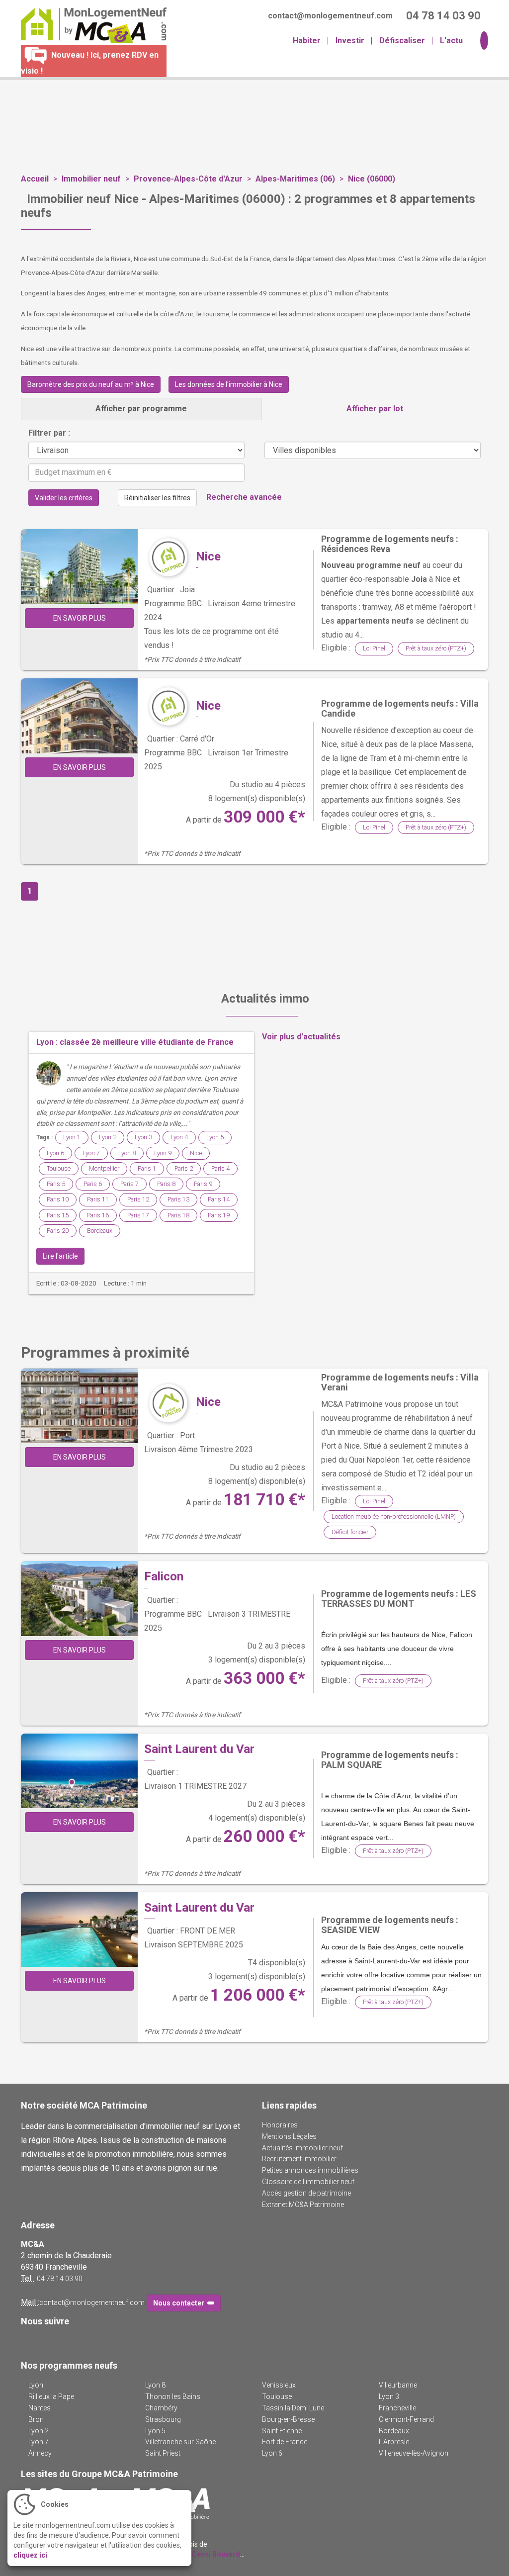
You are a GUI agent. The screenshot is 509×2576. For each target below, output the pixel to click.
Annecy (40, 2453)
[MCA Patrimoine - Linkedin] (42, 2342)
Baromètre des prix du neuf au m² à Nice (91, 384)
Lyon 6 (55, 1153)
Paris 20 (58, 1231)
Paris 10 (58, 1199)
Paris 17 (138, 1215)
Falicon (164, 1576)
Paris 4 (220, 1168)
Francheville (397, 2408)
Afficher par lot (375, 409)
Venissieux (279, 2385)
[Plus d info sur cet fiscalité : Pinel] (170, 558)
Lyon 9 (163, 1153)
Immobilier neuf (91, 179)
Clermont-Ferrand (406, 2419)
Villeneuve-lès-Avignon (414, 2453)
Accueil (35, 179)
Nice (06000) (372, 179)
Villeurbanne (398, 2385)
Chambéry (161, 2408)
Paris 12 (138, 1199)
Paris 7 (129, 1184)
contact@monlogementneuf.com (92, 2302)
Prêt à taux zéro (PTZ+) (436, 648)
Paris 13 (178, 1199)
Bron (36, 2419)
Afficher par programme (141, 409)
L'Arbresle (394, 2442)
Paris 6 (93, 1184)
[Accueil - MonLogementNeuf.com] (90, 25)
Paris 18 (178, 1215)
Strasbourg (163, 2419)
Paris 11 (98, 1199)
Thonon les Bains (173, 2396)
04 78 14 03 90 (60, 2279)
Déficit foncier (350, 1532)
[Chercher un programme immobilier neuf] (483, 41)
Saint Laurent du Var (199, 1749)
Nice (208, 556)
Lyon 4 (179, 1137)
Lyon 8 (127, 1153)
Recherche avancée (244, 498)
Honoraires (280, 2125)
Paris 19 (219, 1215)
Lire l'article (60, 1256)
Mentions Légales (289, 2136)
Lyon (36, 2385)
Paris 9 (203, 1184)
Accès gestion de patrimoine (306, 2193)
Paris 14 (219, 1199)
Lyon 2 (108, 1137)
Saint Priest (163, 2453)
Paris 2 (184, 1168)
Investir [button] (350, 41)
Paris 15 (58, 1215)
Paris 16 (98, 1215)
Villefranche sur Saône (180, 2442)
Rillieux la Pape (51, 2396)
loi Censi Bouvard (211, 2554)
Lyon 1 (72, 1137)
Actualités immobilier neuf (302, 2148)
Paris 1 (147, 1168)
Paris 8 (166, 1184)
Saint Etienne (282, 2431)
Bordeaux (100, 1231)
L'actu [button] (451, 41)
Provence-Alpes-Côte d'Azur (188, 179)
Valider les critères (64, 498)
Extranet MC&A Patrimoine (303, 2205)
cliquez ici (30, 2555)
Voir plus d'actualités (301, 1037)
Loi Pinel (374, 648)
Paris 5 (56, 1184)
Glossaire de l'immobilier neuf (308, 2182)
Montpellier (104, 1168)
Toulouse (59, 1168)
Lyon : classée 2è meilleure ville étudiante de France (135, 1042)
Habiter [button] (307, 41)
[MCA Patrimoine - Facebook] (27, 2342)
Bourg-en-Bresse (288, 2419)
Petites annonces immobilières (310, 2170)
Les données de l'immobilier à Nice (229, 384)
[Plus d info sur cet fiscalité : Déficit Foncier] (170, 1403)
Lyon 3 (143, 1137)
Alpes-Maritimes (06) (295, 179)
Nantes (40, 2408)
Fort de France (285, 2442)
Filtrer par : (49, 433)
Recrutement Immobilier (299, 2159)
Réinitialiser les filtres (157, 498)
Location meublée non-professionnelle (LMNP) (394, 1517)
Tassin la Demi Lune (293, 2408)
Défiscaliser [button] (402, 41)
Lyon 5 (215, 1137)
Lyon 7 (91, 1153)
